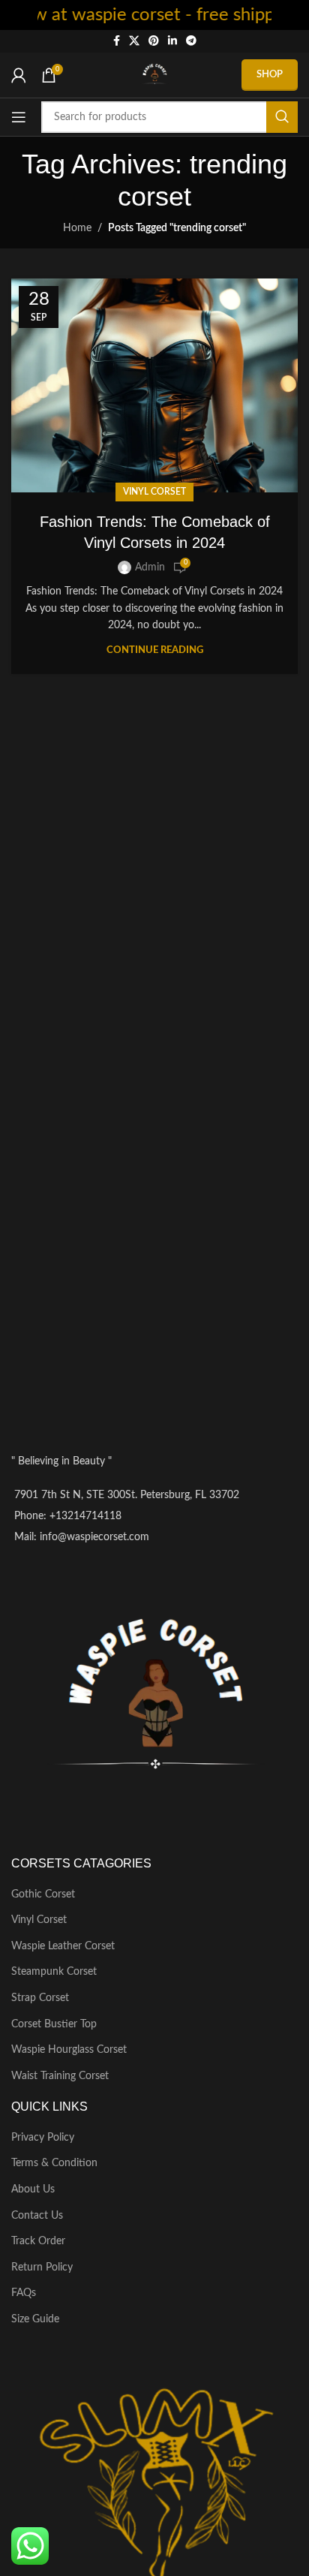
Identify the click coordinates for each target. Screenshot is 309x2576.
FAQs (24, 2293)
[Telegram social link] (191, 41)
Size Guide (35, 2319)
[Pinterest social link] (154, 41)
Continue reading (155, 650)
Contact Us (37, 2216)
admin (150, 567)
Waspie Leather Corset (63, 1946)
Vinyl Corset (154, 492)
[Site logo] (154, 75)
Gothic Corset (43, 1894)
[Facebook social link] (117, 41)
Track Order (38, 2241)
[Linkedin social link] (172, 41)
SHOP (270, 75)
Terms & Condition (54, 2163)
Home (77, 228)
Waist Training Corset (60, 2076)
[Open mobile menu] (19, 117)
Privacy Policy (43, 2138)
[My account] (19, 75)
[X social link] (134, 41)
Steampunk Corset (54, 1972)
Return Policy (42, 2268)
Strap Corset (40, 1998)
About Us (33, 2189)
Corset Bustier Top (54, 2024)
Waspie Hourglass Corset (69, 2050)
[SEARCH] (282, 117)
